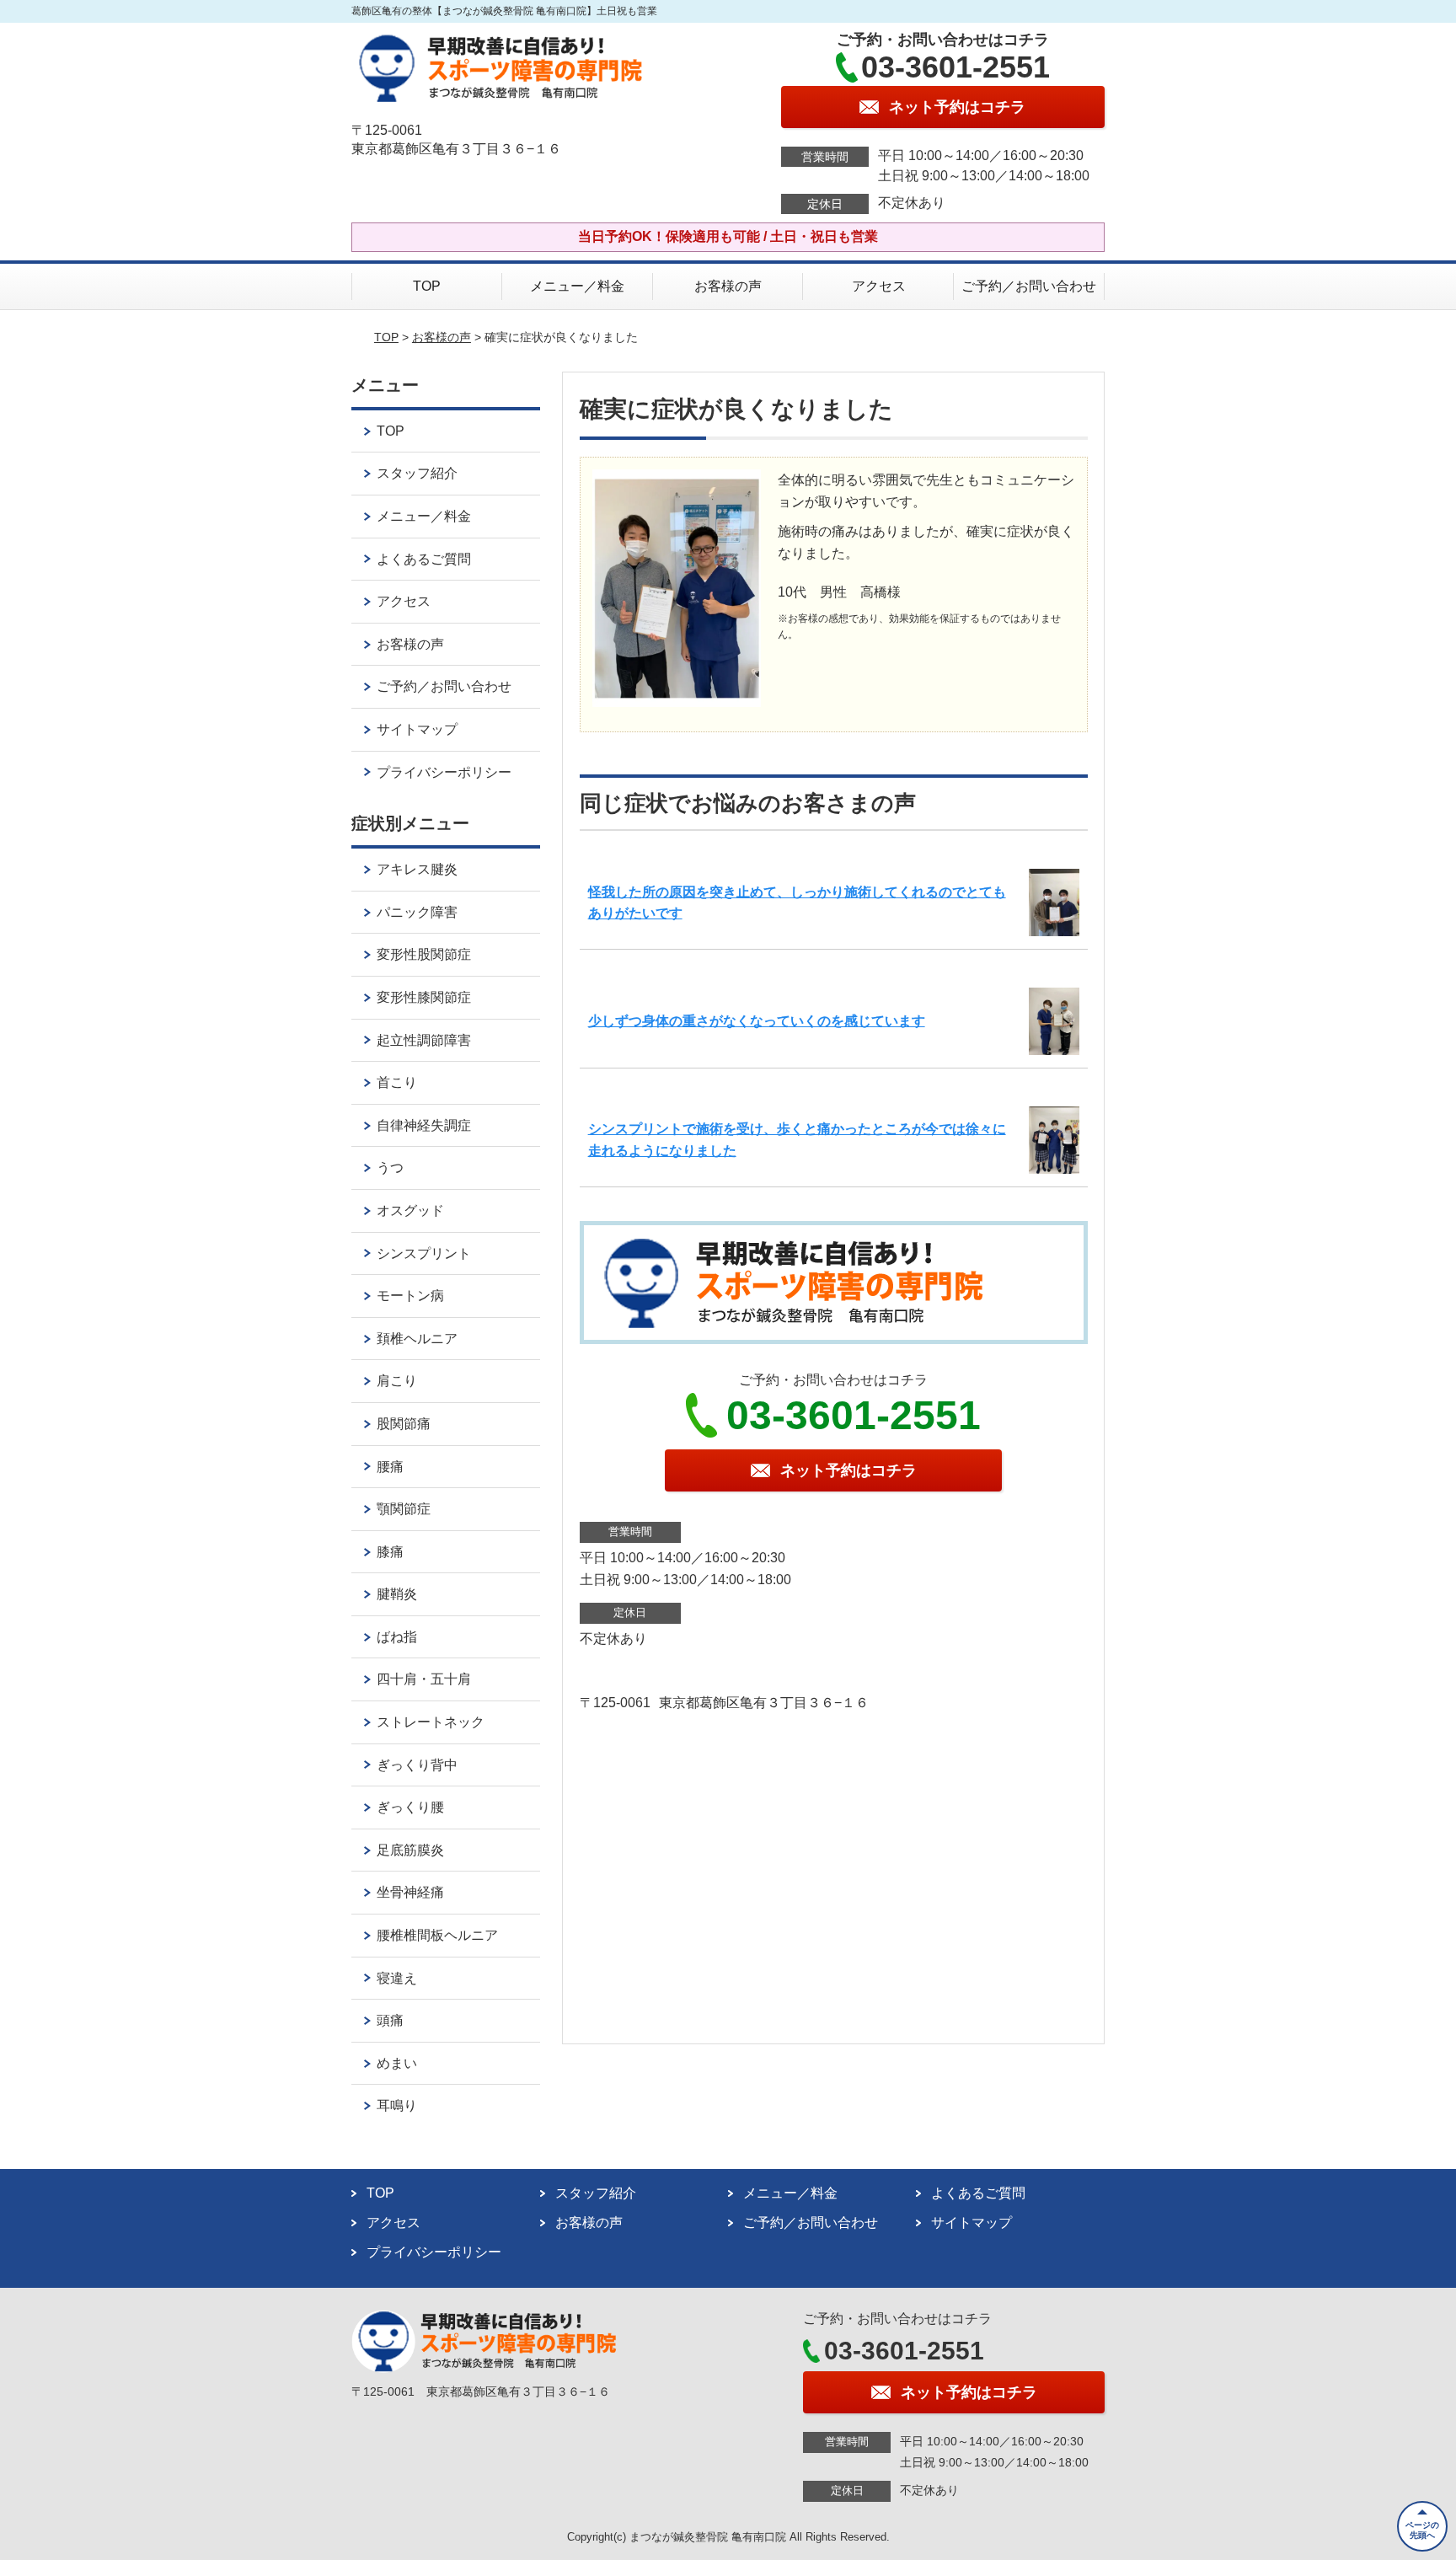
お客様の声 (728, 286)
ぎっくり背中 (417, 1765)
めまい (397, 2063)
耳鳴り (397, 2105)
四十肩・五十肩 (424, 1679)
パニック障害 (417, 912)
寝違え (397, 1978)
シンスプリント (424, 1253)
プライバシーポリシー (444, 772)
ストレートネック (431, 1722)
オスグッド (410, 1210)
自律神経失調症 (424, 1125)
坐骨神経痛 (410, 1892)
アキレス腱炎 (417, 869)
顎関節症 (404, 1509)
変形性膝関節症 (424, 997)
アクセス (879, 286)
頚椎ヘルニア (417, 1339)
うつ (390, 1168)
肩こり (397, 1381)
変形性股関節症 (424, 954)
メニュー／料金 (577, 286)
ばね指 (397, 1637)
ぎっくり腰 (410, 1807)
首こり (397, 1082)
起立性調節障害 (424, 1040)
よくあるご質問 (424, 559)
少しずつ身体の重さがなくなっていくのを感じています (757, 1021)
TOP (427, 286)
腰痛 (390, 1467)
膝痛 (390, 1552)
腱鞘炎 (397, 1594)
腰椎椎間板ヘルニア (437, 1935)
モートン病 (410, 1296)
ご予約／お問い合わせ (1029, 286)
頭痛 (390, 2020)
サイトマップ (417, 729)
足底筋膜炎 (410, 1850)
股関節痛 (404, 1424)
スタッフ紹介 (417, 473)
